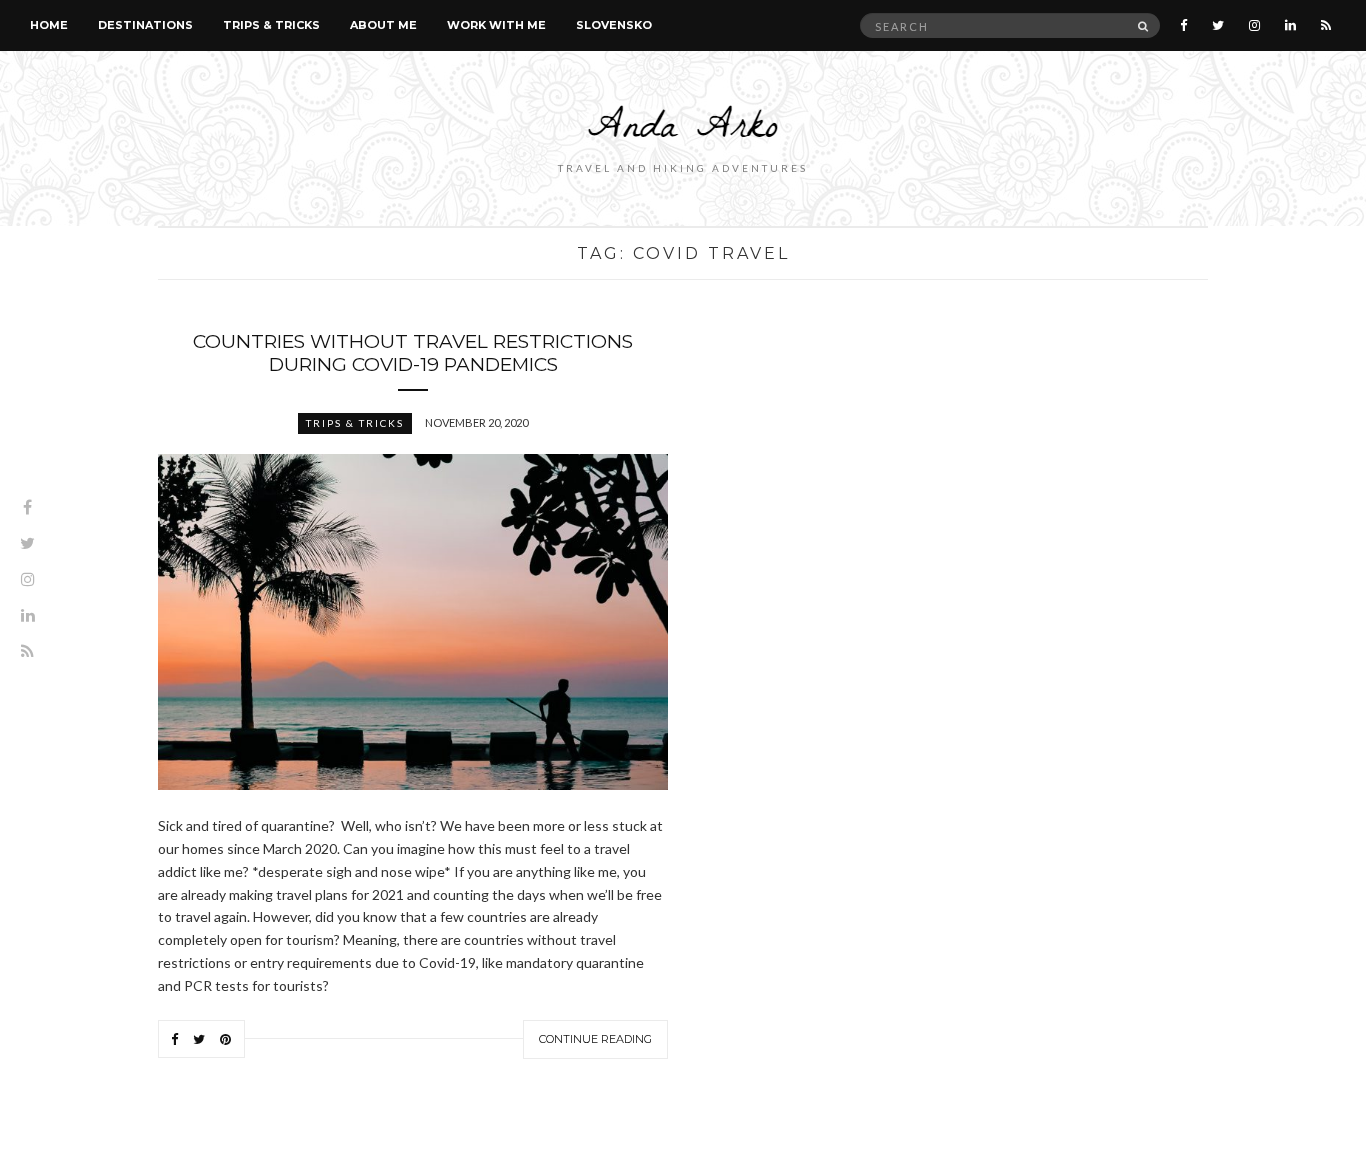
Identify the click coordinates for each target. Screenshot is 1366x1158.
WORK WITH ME (496, 25)
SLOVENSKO (614, 25)
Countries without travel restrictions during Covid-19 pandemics (413, 353)
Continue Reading (595, 1039)
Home (49, 25)
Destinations (145, 25)
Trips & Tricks (271, 25)
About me (383, 25)
